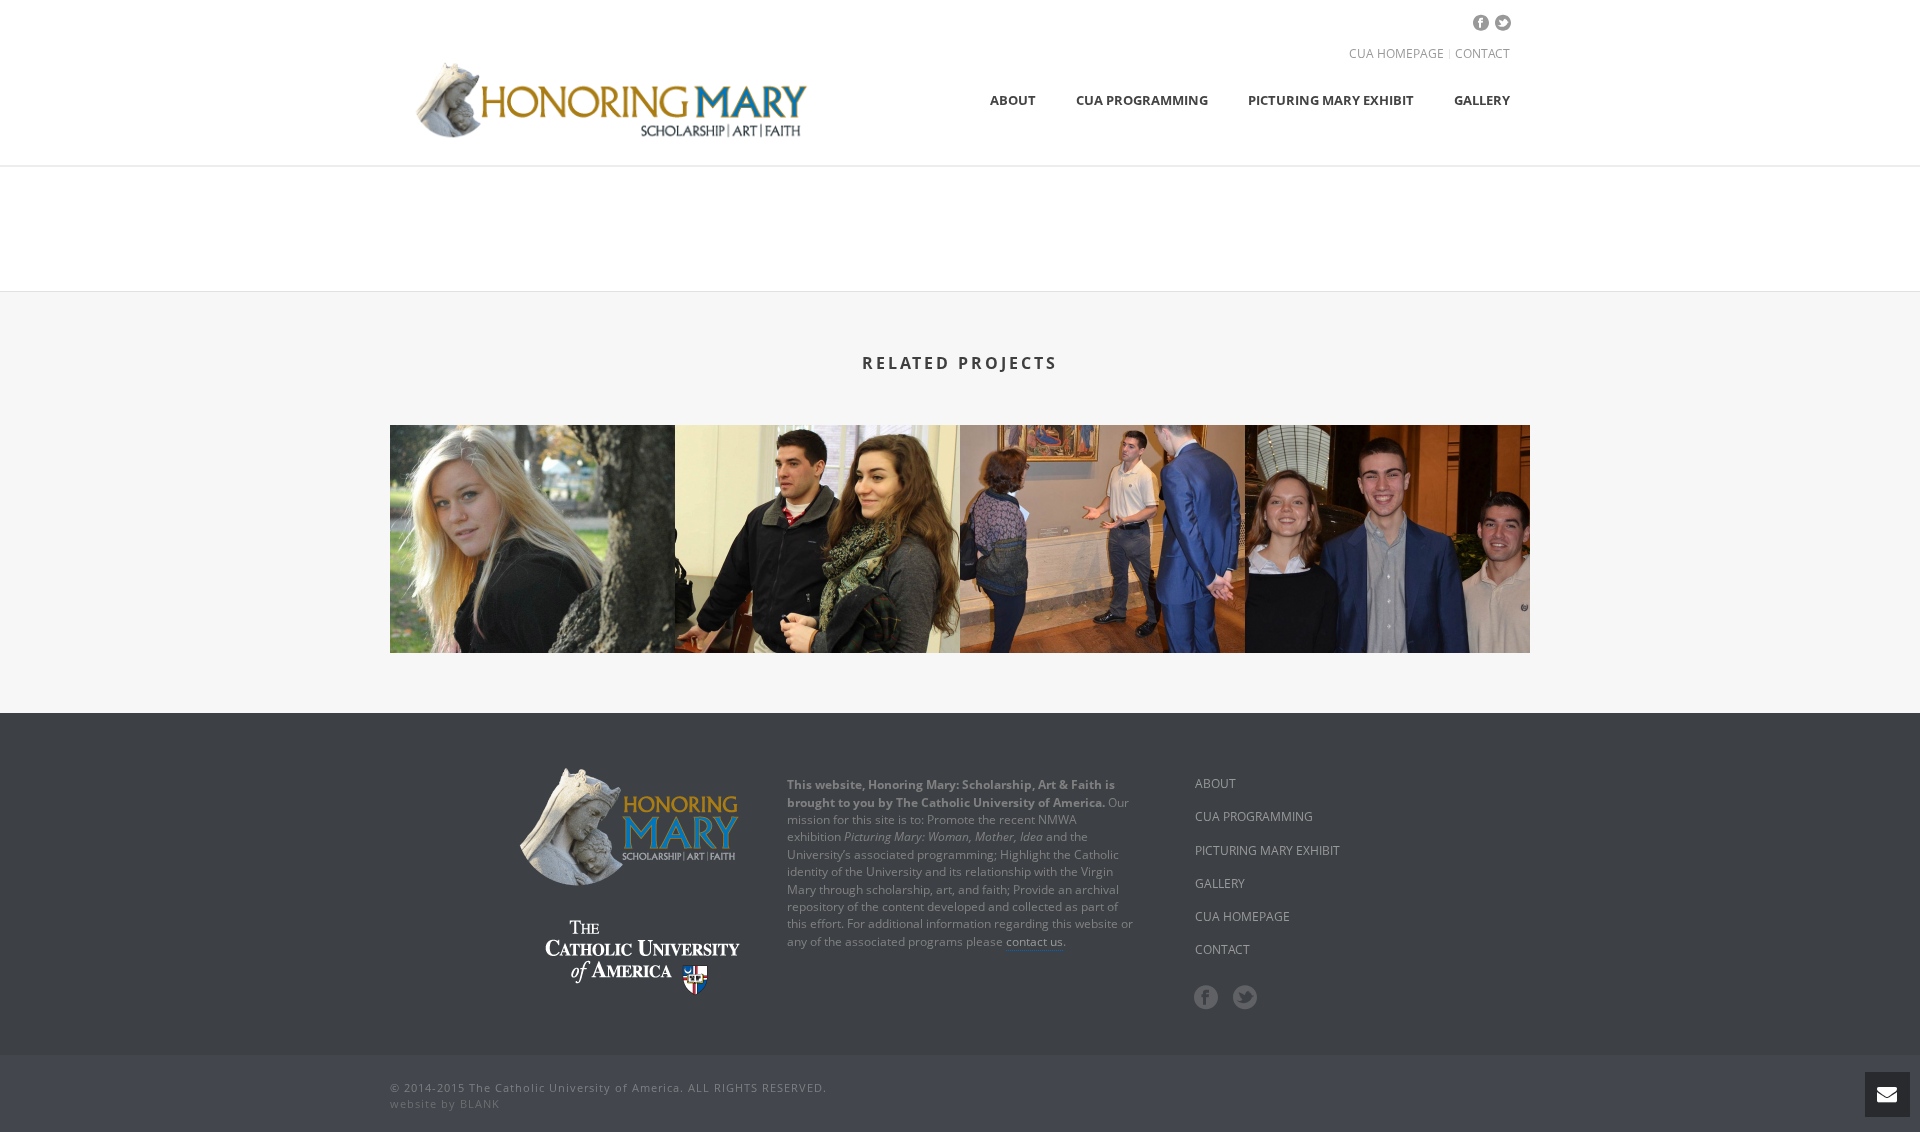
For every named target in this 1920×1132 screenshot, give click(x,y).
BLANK (480, 1103)
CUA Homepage (1396, 54)
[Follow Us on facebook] (1206, 998)
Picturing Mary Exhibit (1331, 100)
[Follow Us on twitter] (1245, 998)
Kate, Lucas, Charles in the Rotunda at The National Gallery (1387, 555)
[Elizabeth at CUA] (532, 511)
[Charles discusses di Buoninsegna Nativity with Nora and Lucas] (1102, 511)
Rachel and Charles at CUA (817, 577)
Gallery (1482, 100)
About (1013, 100)
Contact (1482, 54)
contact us (1034, 941)
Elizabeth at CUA (532, 577)
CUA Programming (1142, 100)
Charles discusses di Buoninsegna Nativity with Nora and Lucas (1103, 577)
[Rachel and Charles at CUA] (817, 511)
